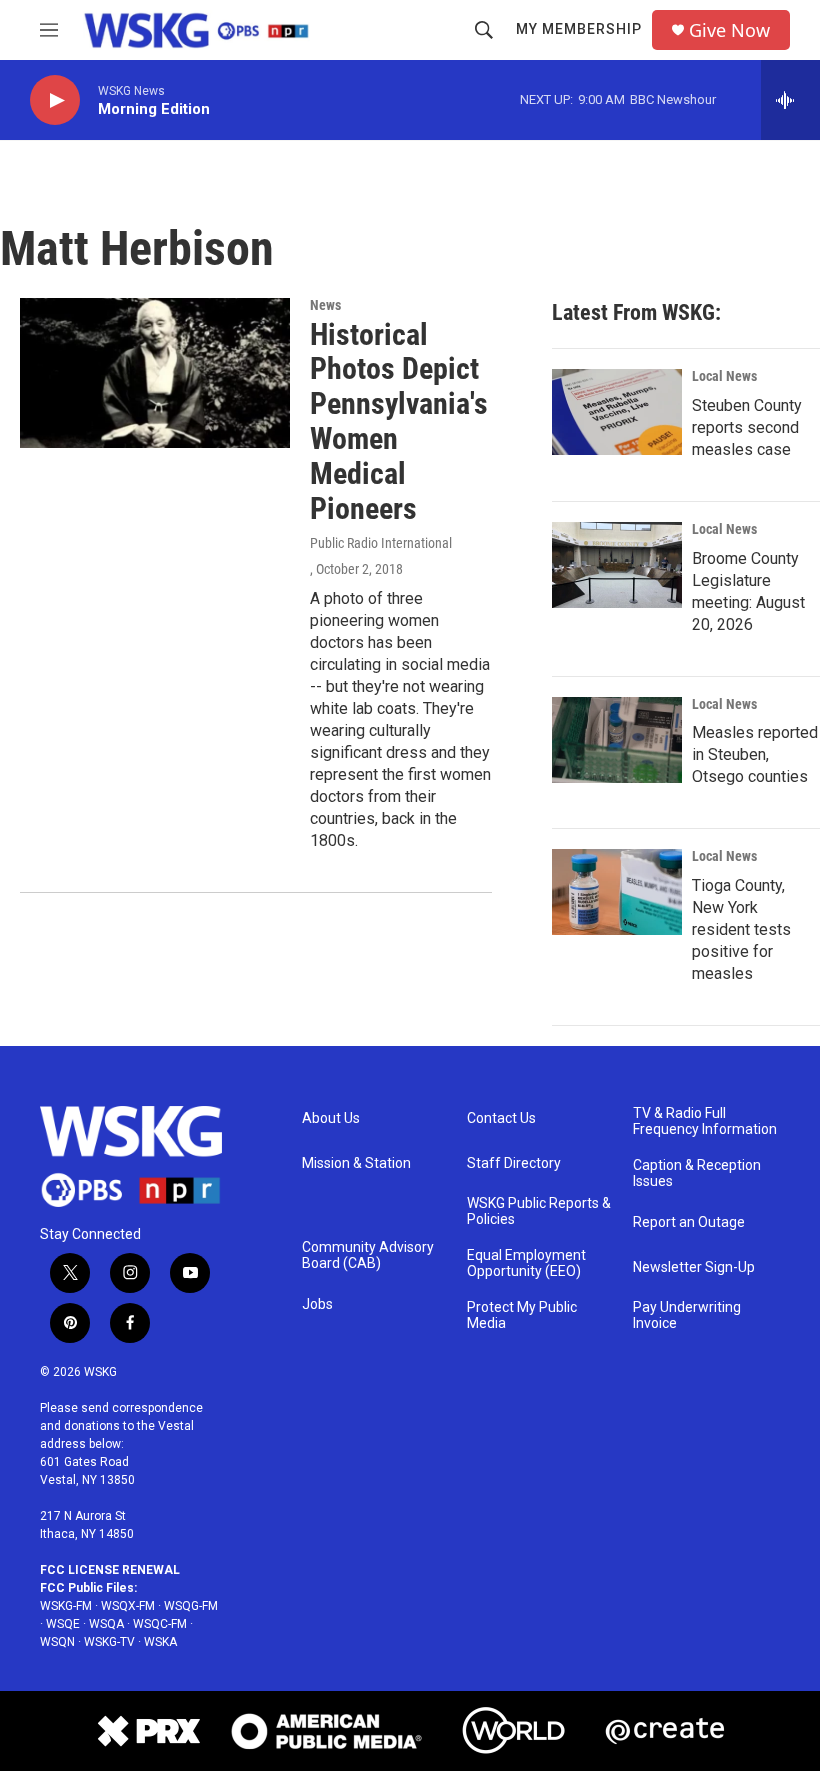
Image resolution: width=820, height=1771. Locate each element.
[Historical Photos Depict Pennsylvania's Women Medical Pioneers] (155, 373)
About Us (331, 1118)
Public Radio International (381, 543)
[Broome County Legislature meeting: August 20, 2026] (617, 565)
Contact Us (501, 1118)
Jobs (317, 1304)
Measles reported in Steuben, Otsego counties (755, 754)
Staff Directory (514, 1163)
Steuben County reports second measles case (747, 427)
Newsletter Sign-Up (694, 1267)
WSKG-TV (109, 1642)
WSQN (57, 1642)
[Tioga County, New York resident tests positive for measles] (617, 892)
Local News (724, 376)
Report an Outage (689, 1222)
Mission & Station (356, 1163)
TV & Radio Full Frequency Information (705, 1121)
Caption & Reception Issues (697, 1173)
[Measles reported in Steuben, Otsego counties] (617, 740)
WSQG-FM (191, 1606)
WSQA (106, 1624)
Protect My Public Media (522, 1315)
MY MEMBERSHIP (579, 29)
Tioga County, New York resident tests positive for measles (741, 929)
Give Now (729, 30)
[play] (55, 100)
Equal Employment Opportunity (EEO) (526, 1263)
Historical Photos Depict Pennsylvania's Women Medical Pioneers (399, 421)
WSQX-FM (128, 1606)
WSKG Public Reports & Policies (539, 1211)
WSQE (63, 1624)
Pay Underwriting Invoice (687, 1315)
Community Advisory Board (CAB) (368, 1255)
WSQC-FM (160, 1624)
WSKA (160, 1642)
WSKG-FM (66, 1606)
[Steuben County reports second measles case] (617, 412)
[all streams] (790, 100)
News (325, 305)
